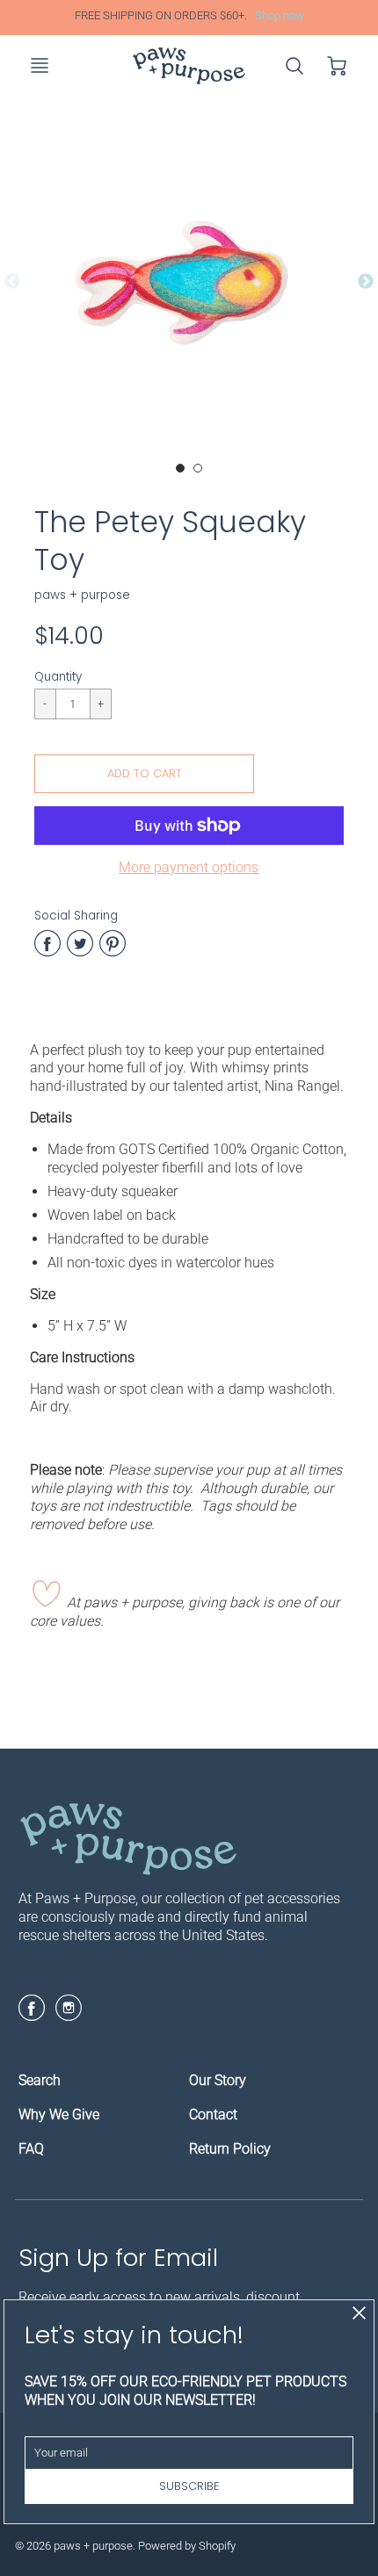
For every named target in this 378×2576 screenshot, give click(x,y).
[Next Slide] (366, 282)
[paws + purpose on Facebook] (32, 2014)
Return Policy (230, 2149)
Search (40, 2080)
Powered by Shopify (187, 2546)
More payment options (189, 867)
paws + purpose (82, 595)
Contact (213, 2114)
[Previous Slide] (12, 282)
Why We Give (59, 2114)
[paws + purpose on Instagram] (69, 2014)
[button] (144, 774)
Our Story (218, 2080)
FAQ (31, 2149)
